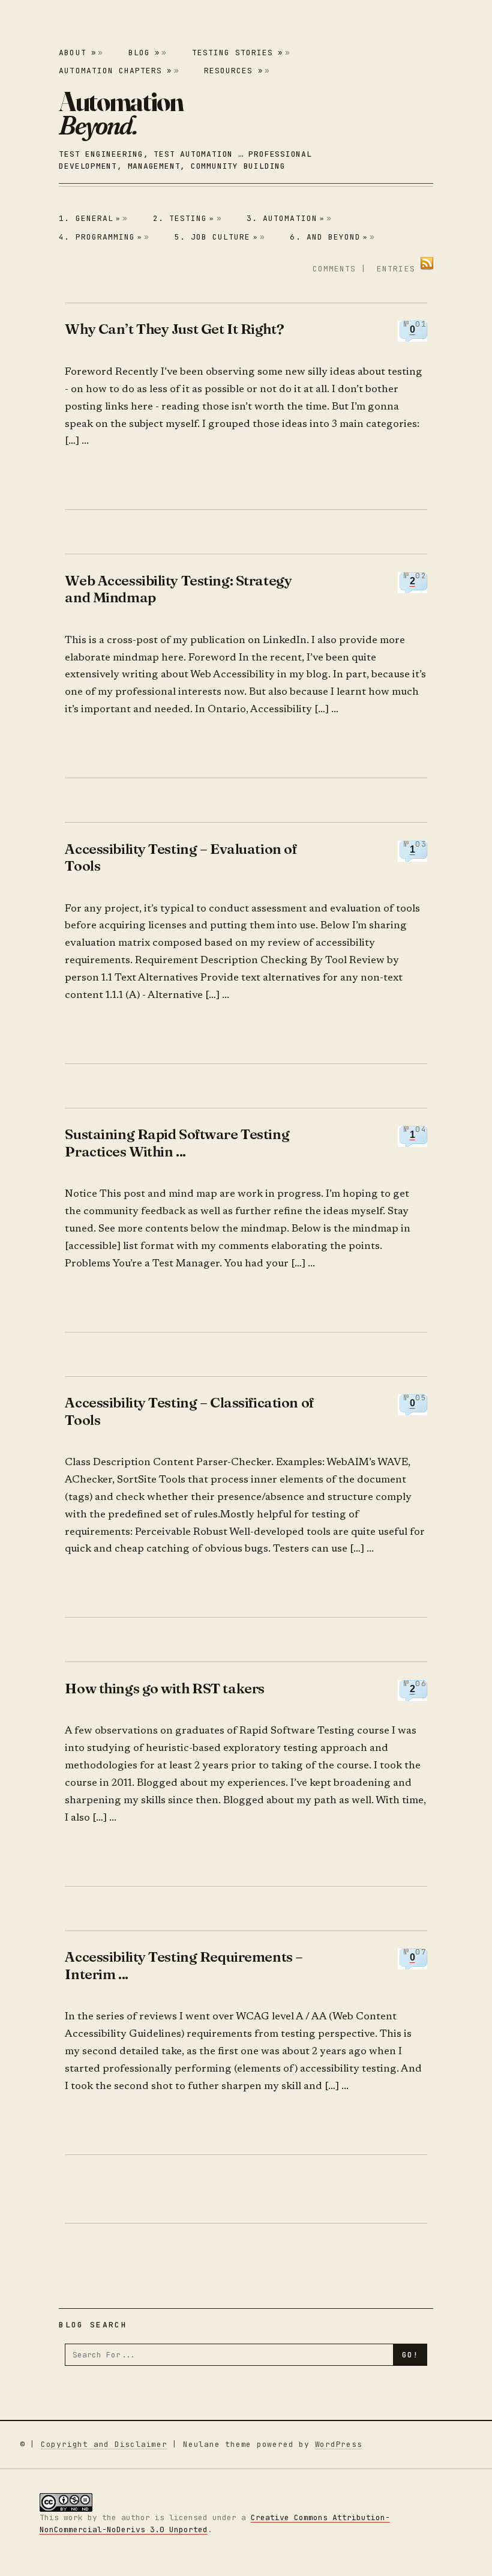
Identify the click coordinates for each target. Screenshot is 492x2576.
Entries (396, 269)
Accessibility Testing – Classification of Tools (189, 1411)
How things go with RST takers (164, 1688)
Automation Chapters (115, 71)
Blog (144, 53)
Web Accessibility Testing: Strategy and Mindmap (178, 589)
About (77, 53)
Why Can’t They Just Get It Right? (174, 329)
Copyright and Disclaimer (104, 2444)
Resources (233, 71)
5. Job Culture (216, 237)
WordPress (339, 2444)
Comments (334, 269)
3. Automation (286, 218)
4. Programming (100, 237)
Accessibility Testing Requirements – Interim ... (184, 1965)
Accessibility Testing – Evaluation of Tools (181, 857)
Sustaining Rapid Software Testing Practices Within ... (177, 1142)
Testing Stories (238, 53)
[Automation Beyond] (121, 113)
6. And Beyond (329, 237)
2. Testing (184, 218)
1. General (90, 218)
